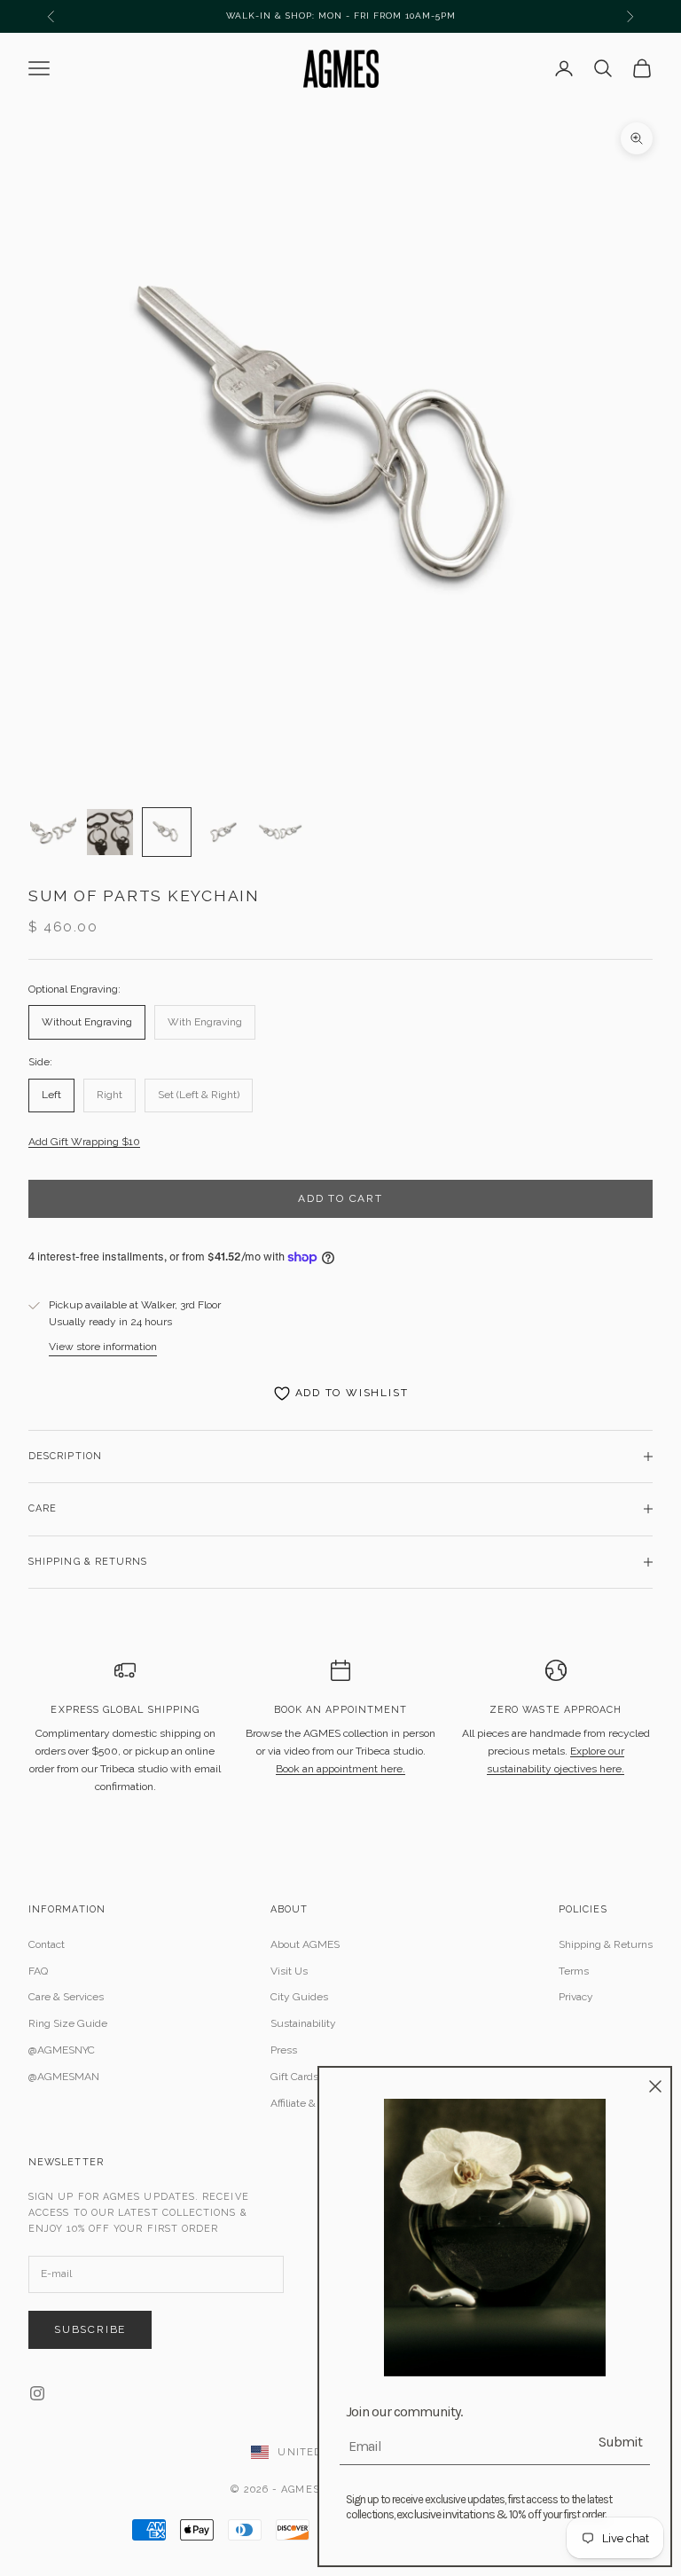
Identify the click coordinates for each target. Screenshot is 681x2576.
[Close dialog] (655, 2086)
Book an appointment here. (340, 1769)
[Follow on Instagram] (37, 2393)
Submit (620, 2442)
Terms (574, 1971)
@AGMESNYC (62, 2050)
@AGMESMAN (64, 2077)
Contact (47, 1944)
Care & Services (66, 1997)
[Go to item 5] (280, 832)
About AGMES (305, 1944)
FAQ (38, 1971)
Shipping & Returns (606, 1944)
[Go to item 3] (167, 832)
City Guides (299, 1997)
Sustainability (303, 2023)
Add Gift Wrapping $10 (84, 1142)
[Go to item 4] (223, 832)
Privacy (576, 1997)
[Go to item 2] (110, 832)
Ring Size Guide (68, 2023)
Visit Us (289, 1971)
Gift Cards (294, 2077)
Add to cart (340, 1198)
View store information (103, 1347)
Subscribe (90, 2329)
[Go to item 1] (53, 832)
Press (284, 2050)
